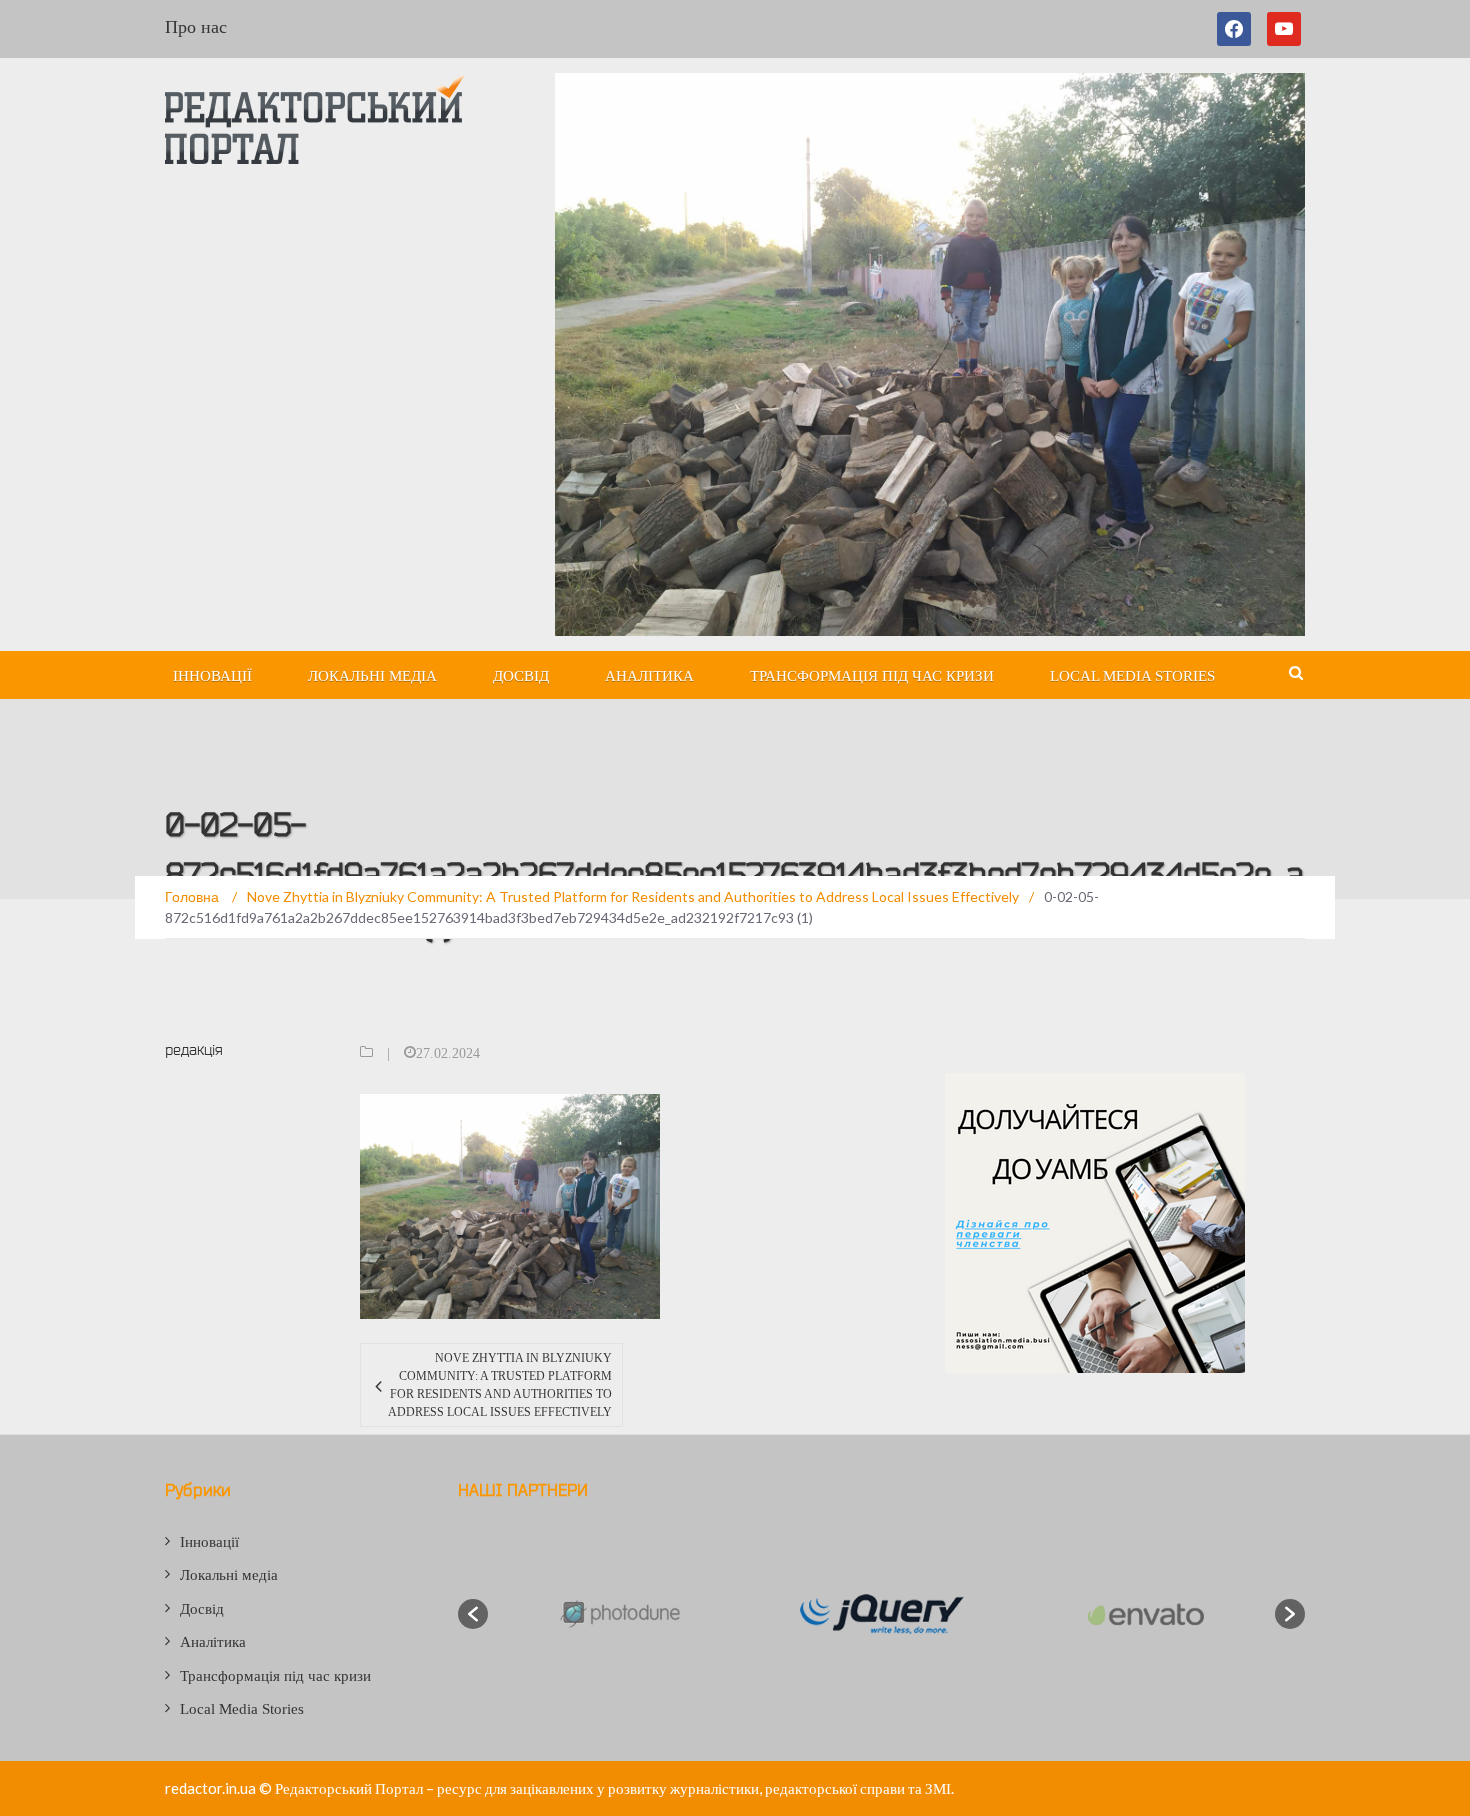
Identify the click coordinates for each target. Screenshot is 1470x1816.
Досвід (521, 676)
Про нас (196, 27)
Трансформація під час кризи (872, 676)
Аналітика (649, 676)
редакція (194, 1049)
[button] (473, 1614)
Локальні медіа (372, 676)
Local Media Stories (1132, 676)
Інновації (212, 676)
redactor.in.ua (210, 1788)
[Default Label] (1284, 29)
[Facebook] (1238, 29)
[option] (618, 1613)
